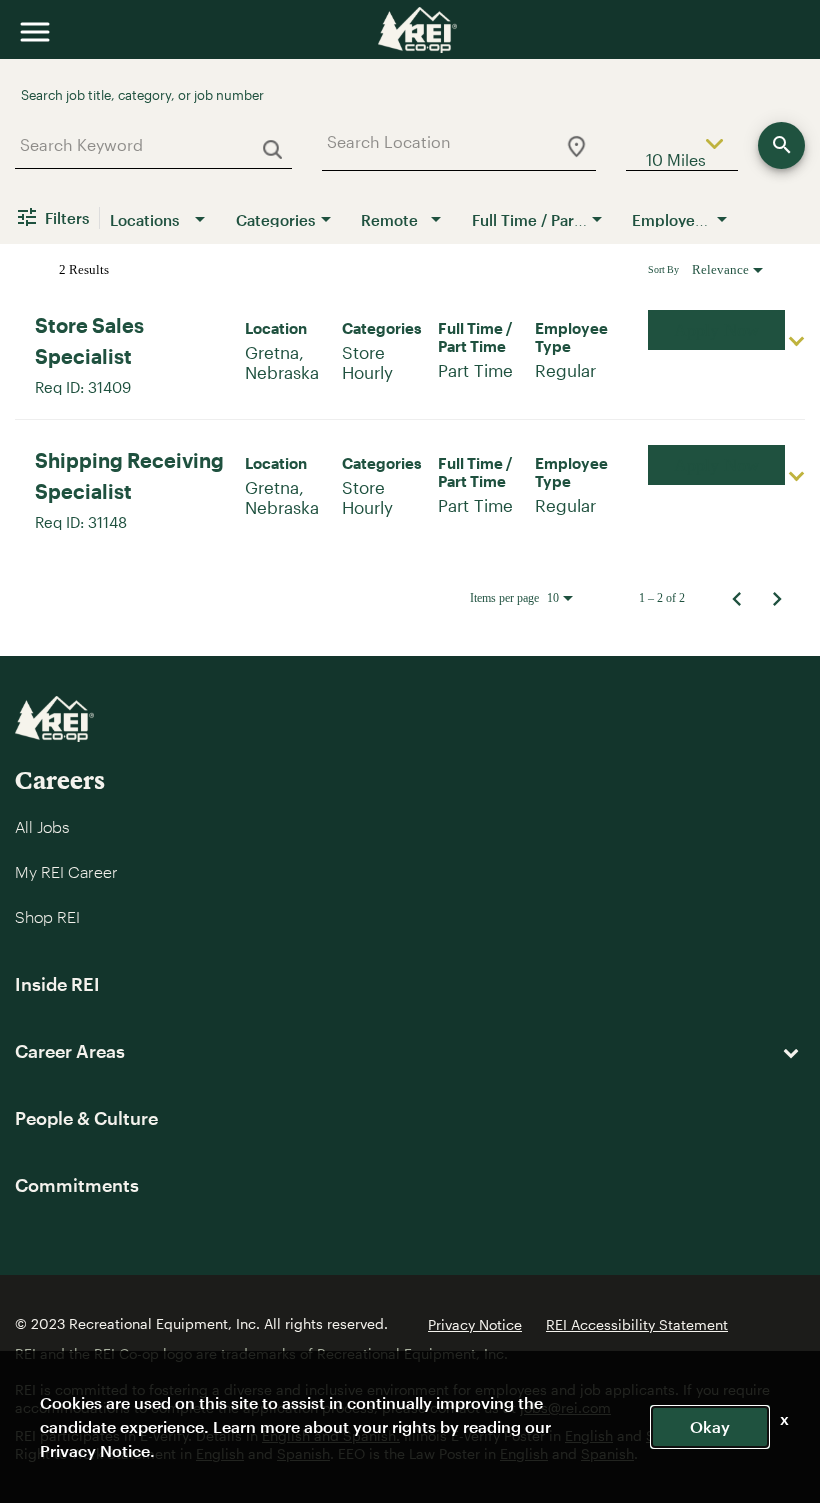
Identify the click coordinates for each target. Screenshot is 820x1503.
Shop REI (47, 916)
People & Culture (86, 1118)
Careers (60, 779)
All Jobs (42, 826)
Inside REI (57, 984)
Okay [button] (710, 1426)
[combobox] (146, 144)
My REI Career (66, 871)
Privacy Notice (475, 1324)
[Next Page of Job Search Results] (777, 598)
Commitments (77, 1185)
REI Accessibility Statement (637, 1324)
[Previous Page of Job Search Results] (737, 598)
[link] (410, 352)
